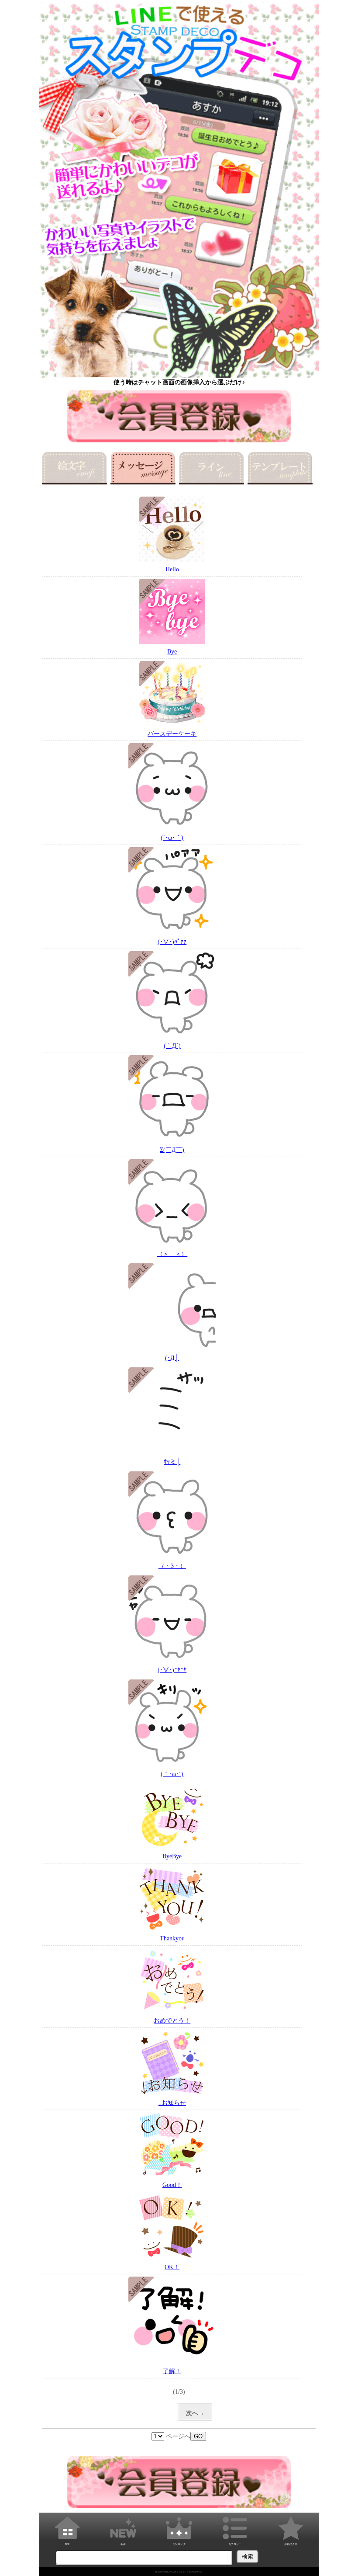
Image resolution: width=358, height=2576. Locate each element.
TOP (67, 2544)
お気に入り (291, 2544)
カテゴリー (235, 2544)
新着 (123, 2544)
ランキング (179, 2544)
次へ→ (195, 2413)
